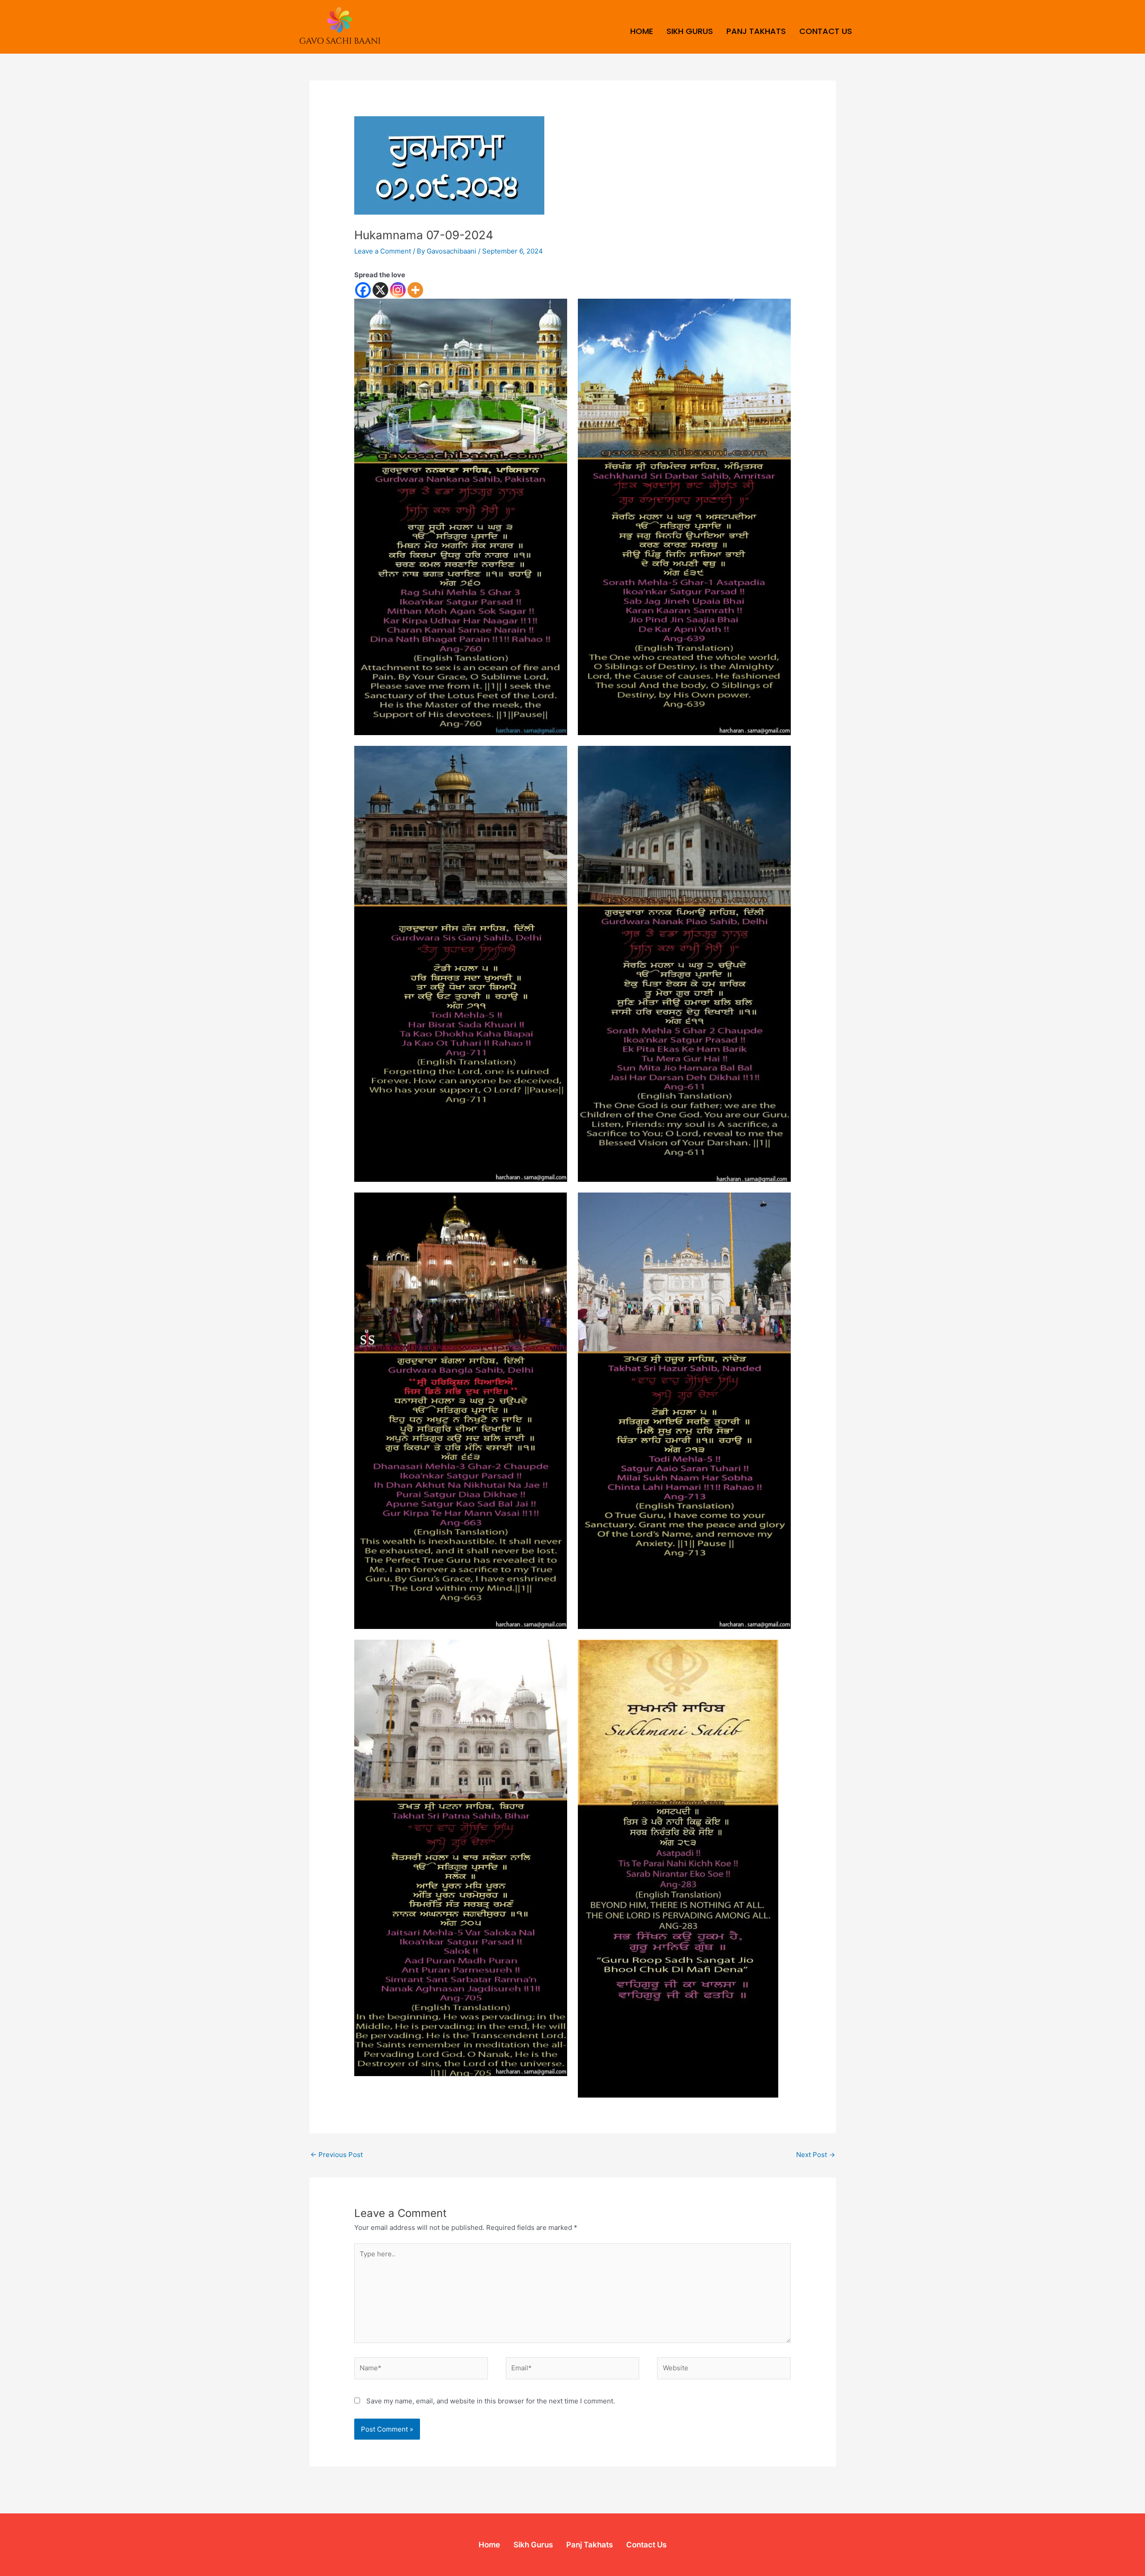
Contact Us (826, 31)
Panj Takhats (756, 31)
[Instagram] (398, 290)
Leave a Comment (383, 251)
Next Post (816, 2155)
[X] (380, 290)
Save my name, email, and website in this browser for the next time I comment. (491, 2401)
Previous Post (337, 2155)
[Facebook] (363, 290)
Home (642, 31)
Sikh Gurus (690, 31)
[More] (415, 290)
